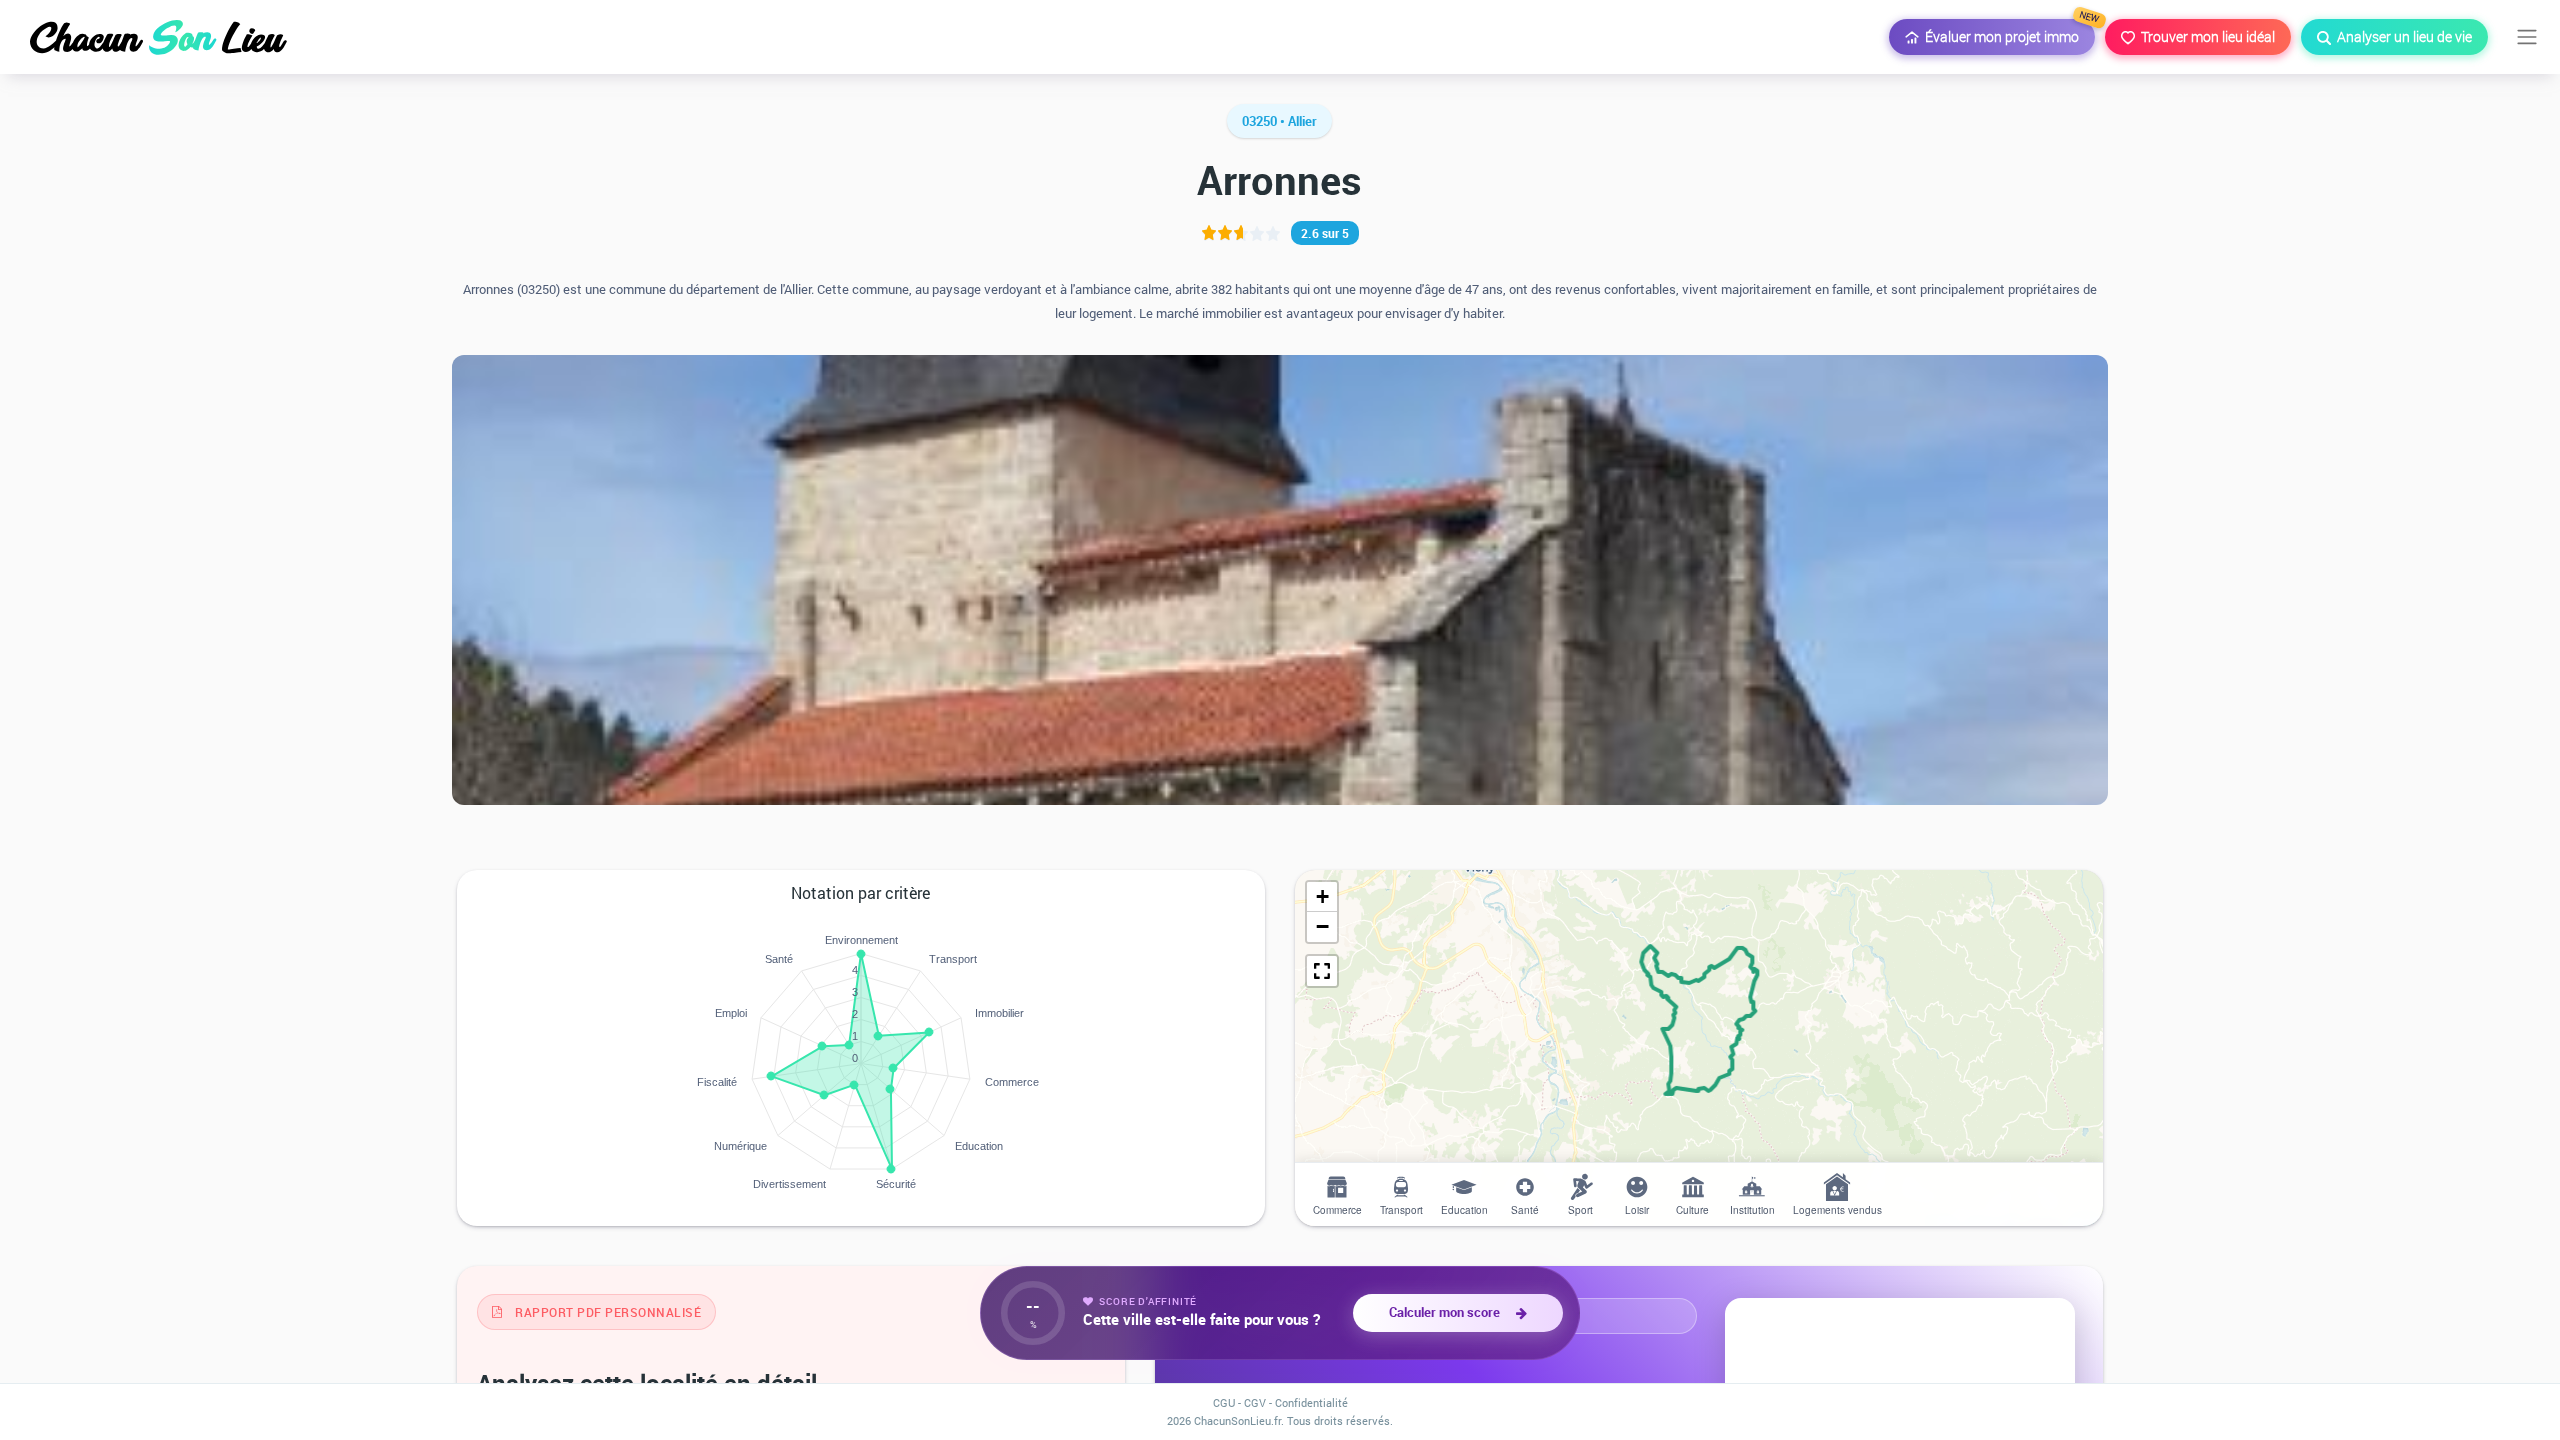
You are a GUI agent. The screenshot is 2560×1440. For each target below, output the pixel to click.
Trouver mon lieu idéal (2205, 36)
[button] (1322, 897)
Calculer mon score (1447, 1312)
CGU (1224, 1402)
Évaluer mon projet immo (2007, 32)
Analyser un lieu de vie (2401, 36)
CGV (1255, 1402)
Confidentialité (1311, 1402)
